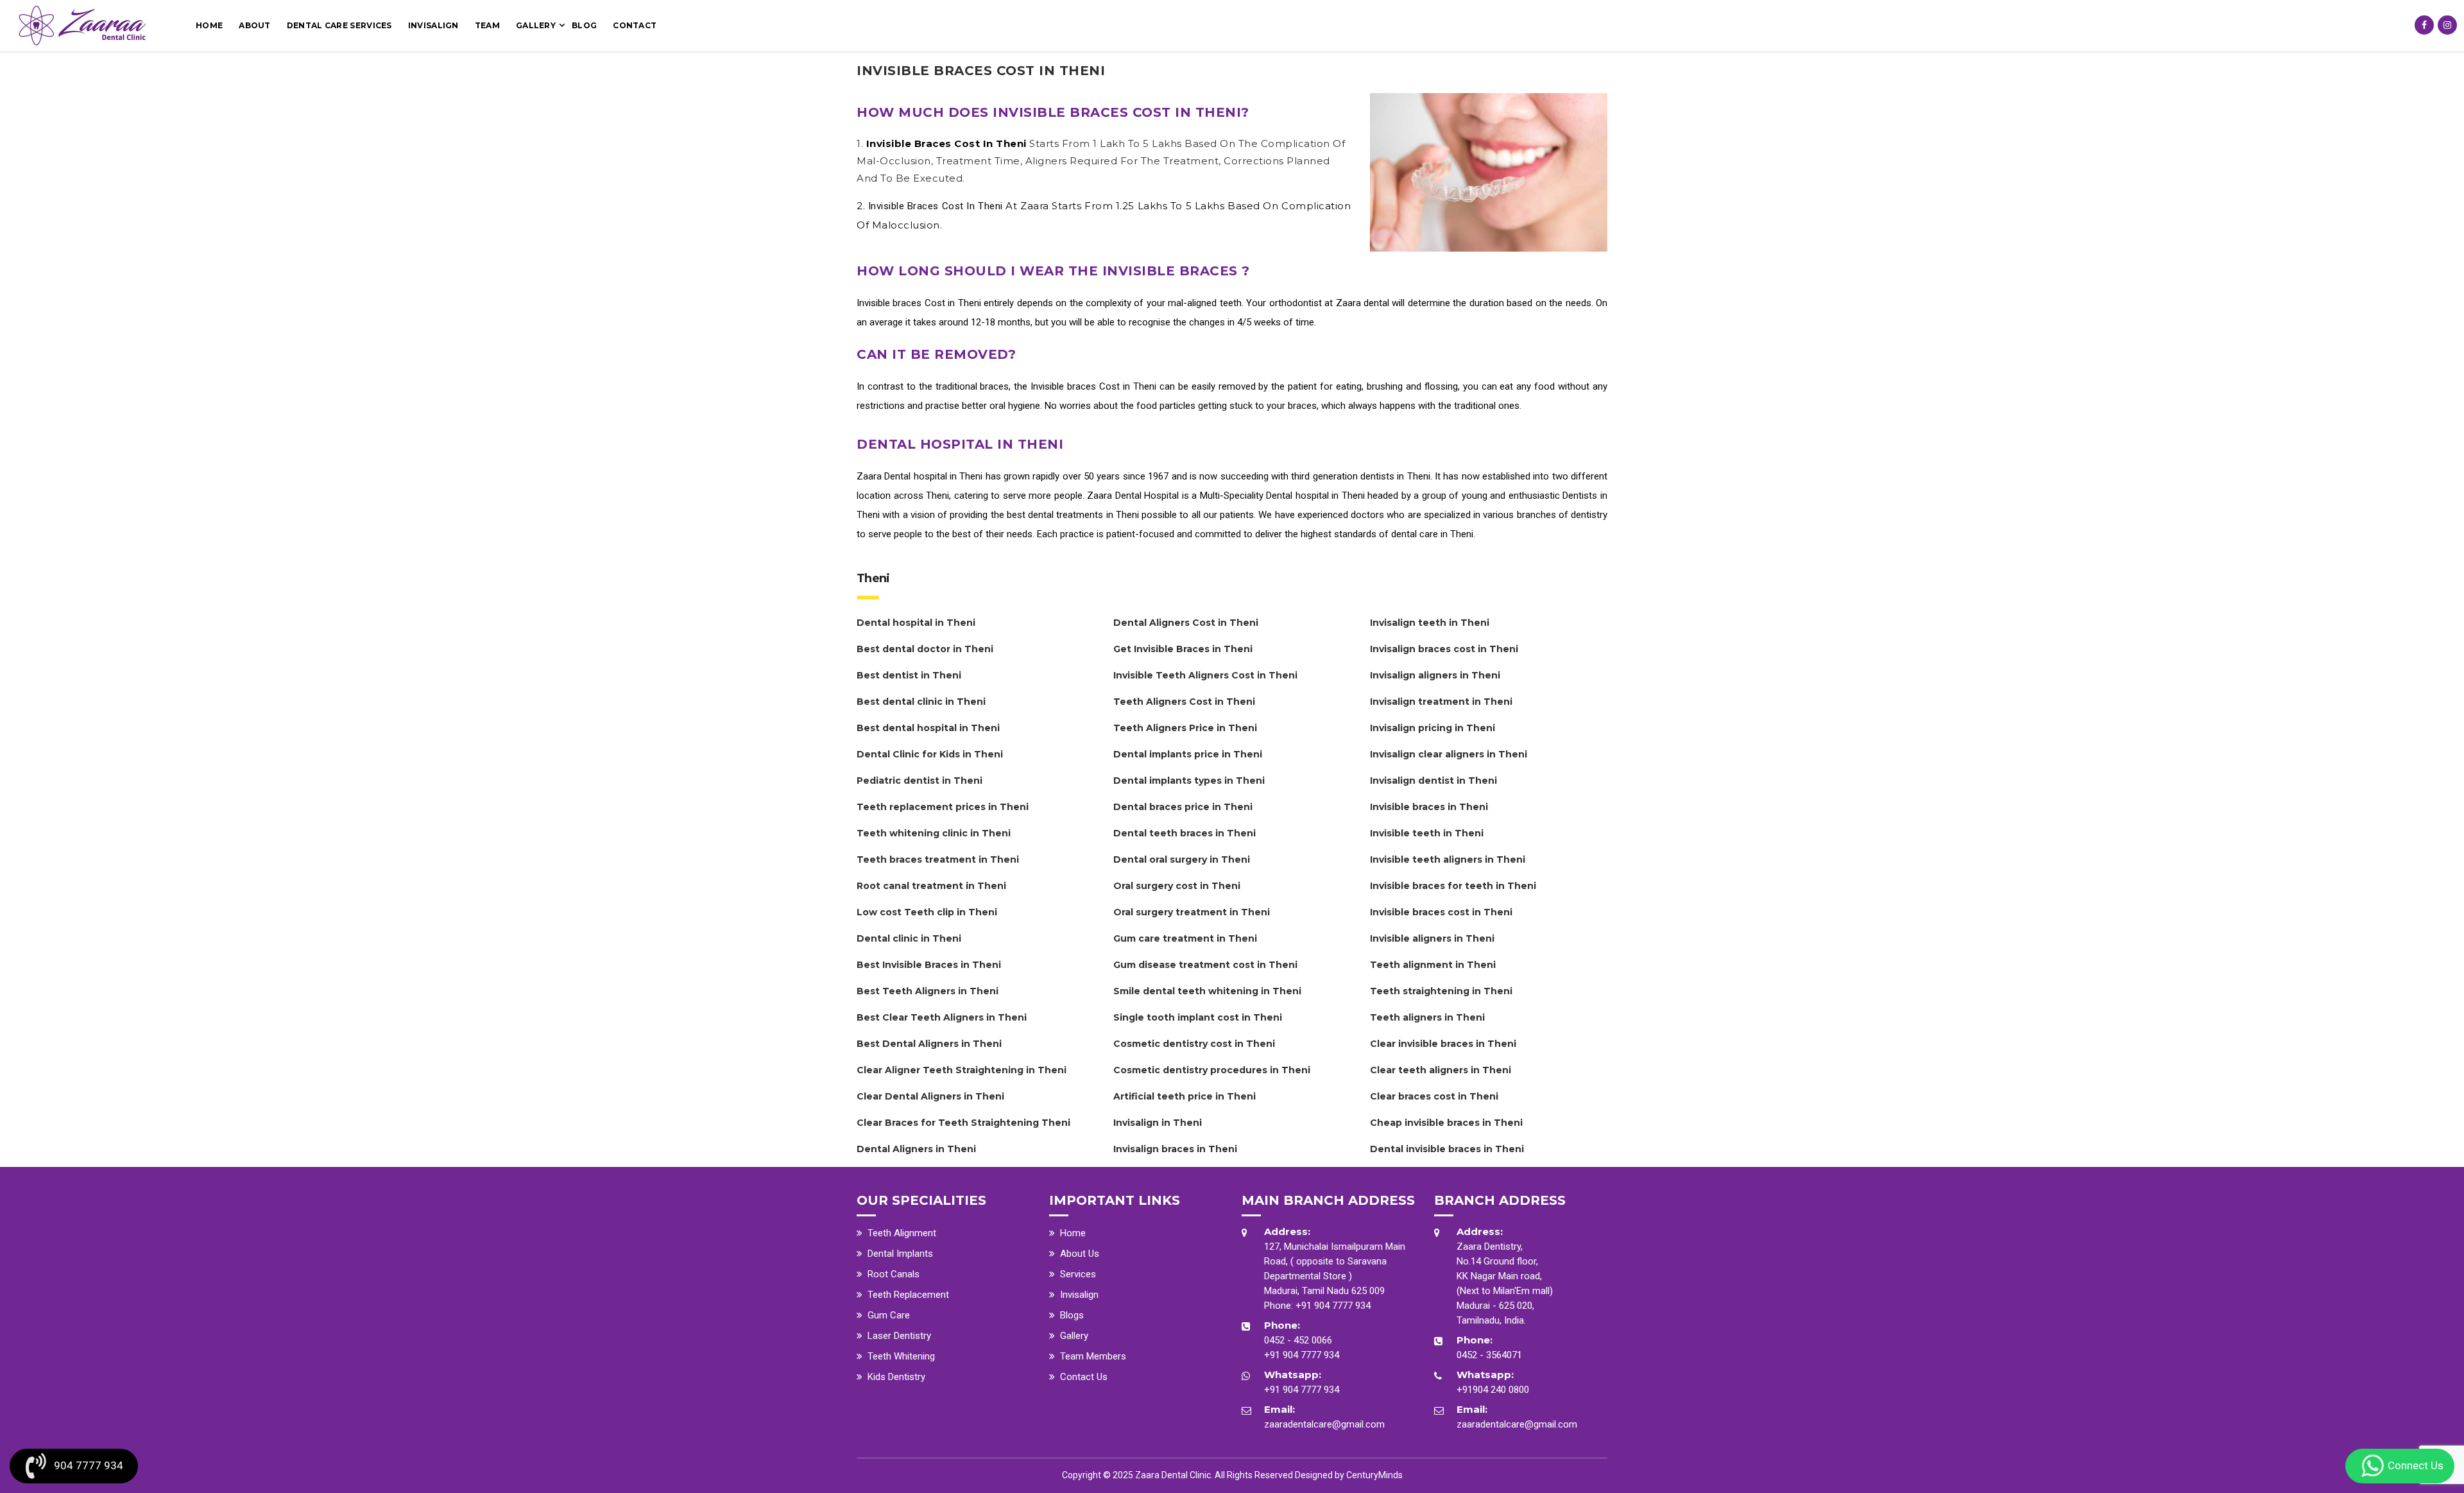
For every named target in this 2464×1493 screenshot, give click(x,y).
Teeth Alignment (902, 1233)
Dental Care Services (339, 25)
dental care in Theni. (1433, 534)
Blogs (1072, 1315)
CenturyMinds (1374, 1475)
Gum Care (889, 1315)
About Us (1080, 1254)
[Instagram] (2447, 25)
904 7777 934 (89, 1465)
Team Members (1093, 1356)
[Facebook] (2424, 25)
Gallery (536, 25)
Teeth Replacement (908, 1295)
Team (487, 25)
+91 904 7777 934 (1333, 1306)
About (255, 25)
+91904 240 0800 (1493, 1390)
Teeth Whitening (901, 1356)
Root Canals (894, 1274)
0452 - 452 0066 (1298, 1340)
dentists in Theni (1395, 476)
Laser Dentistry (899, 1336)
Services (1078, 1274)
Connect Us (2416, 1465)
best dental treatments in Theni (1073, 515)
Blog (584, 25)
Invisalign (433, 25)
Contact (635, 25)
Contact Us (1084, 1377)
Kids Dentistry (896, 1377)
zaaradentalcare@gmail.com (1324, 1424)
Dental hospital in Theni (933, 476)
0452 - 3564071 (1489, 1355)
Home (209, 25)
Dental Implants (900, 1254)
